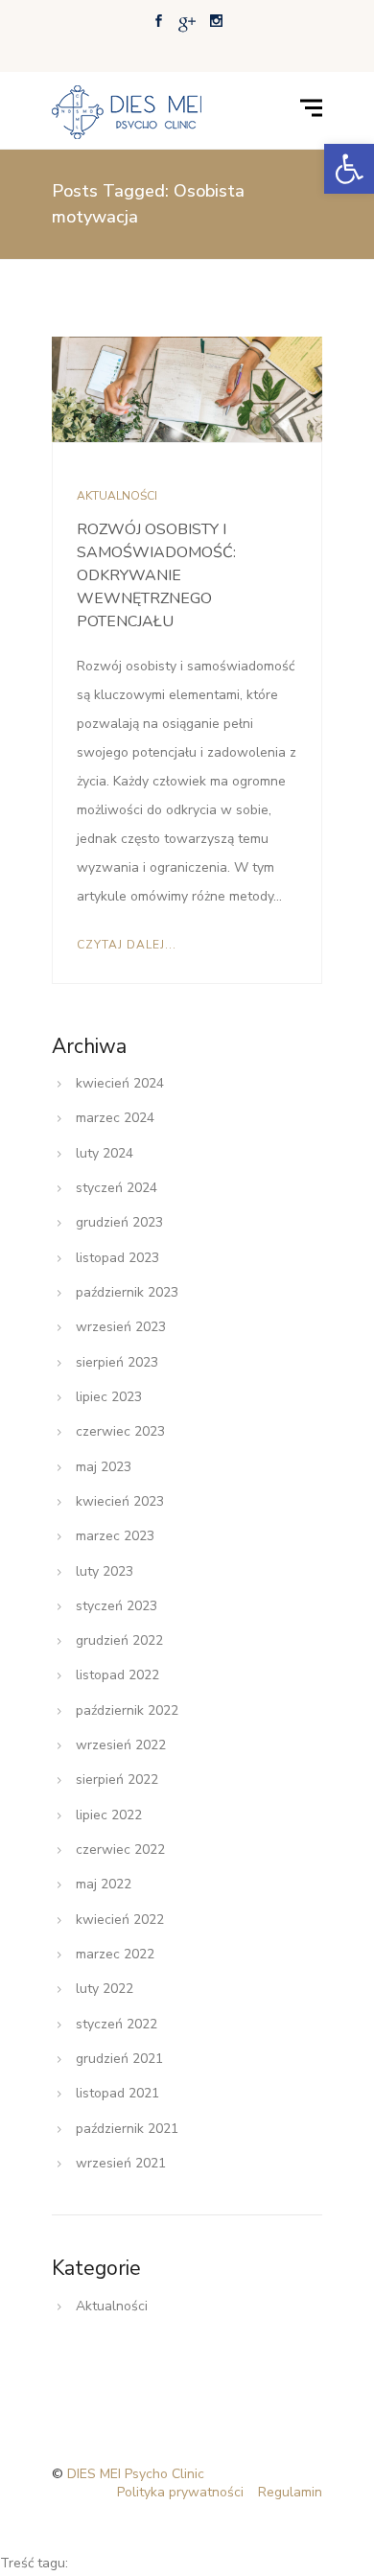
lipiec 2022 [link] (109, 1815)
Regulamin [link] (290, 2492)
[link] (349, 169)
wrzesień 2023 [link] (121, 1327)
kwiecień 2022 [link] (120, 1920)
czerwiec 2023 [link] (120, 1431)
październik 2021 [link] (127, 2129)
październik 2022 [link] (127, 1710)
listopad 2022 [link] (117, 1675)
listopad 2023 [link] (117, 1258)
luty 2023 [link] (105, 1571)
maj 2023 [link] (104, 1467)
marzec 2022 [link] (115, 1954)
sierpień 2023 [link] (117, 1362)
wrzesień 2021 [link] (121, 2163)
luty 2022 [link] (105, 1989)
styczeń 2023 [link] (117, 1606)
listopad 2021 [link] (117, 2093)
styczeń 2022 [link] (117, 2024)
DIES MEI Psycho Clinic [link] (136, 2474)
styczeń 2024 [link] (117, 1188)
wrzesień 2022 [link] (121, 1745)
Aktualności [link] (117, 496)
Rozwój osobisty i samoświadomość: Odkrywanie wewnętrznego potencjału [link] (156, 575)
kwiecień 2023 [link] (120, 1501)
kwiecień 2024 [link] (120, 1083)
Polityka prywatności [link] (180, 2492)
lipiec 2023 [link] (109, 1397)
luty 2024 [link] (105, 1153)
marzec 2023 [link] (115, 1536)
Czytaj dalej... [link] (127, 945)
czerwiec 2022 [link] (120, 1850)
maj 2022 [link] (104, 1884)
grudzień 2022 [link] (119, 1640)
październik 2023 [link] (127, 1292)
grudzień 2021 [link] (119, 2059)
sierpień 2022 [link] (117, 1780)
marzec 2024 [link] (115, 1118)
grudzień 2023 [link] (119, 1222)
